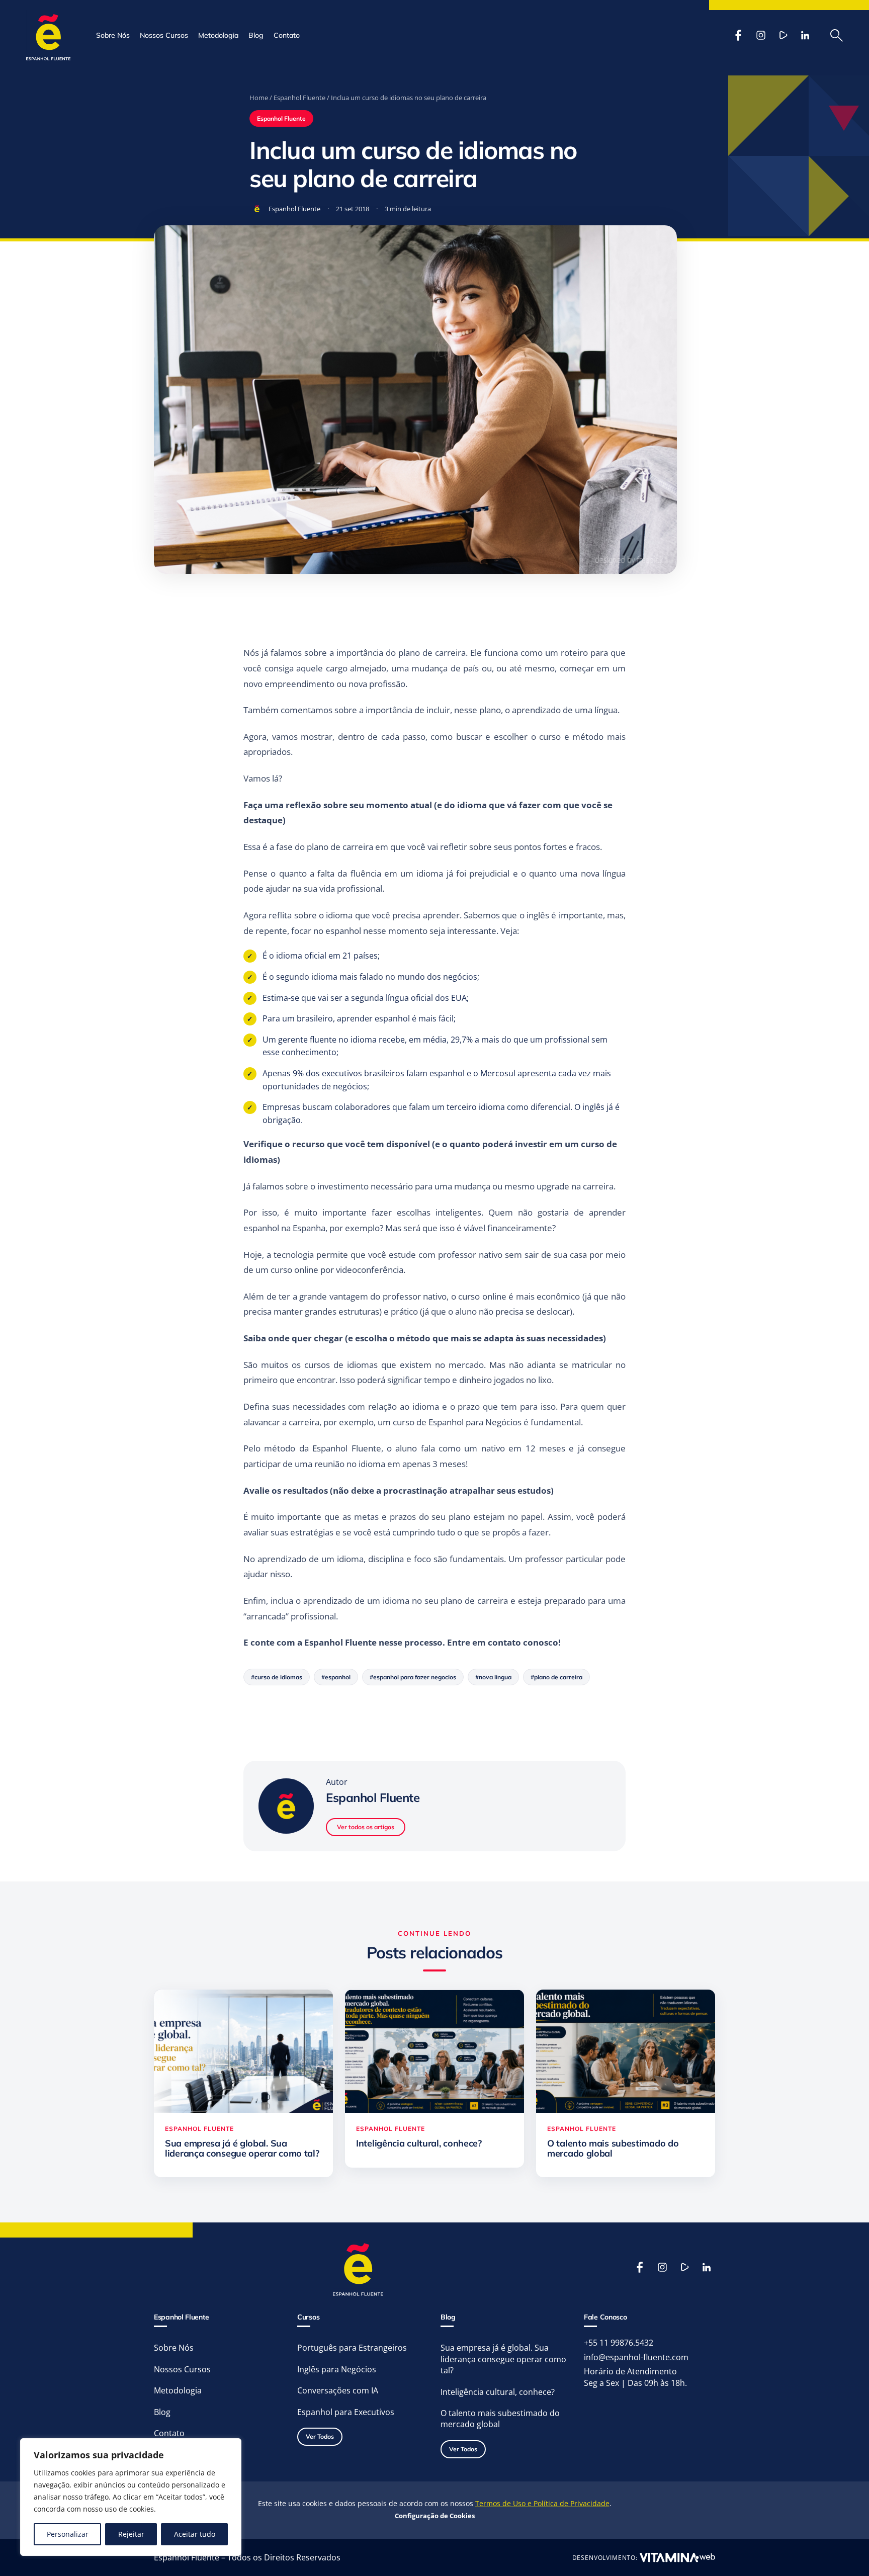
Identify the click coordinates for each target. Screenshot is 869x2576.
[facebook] (739, 35)
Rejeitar (131, 2534)
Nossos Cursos (164, 35)
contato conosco (522, 1642)
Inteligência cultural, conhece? (498, 2392)
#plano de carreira (556, 1677)
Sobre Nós (113, 35)
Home (259, 98)
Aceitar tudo (195, 2534)
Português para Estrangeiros (352, 2348)
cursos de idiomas (341, 1365)
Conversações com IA (338, 2390)
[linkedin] (805, 35)
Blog (256, 35)
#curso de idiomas (277, 1677)
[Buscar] (837, 35)
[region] (131, 2497)
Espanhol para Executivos (346, 2412)
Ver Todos (320, 2436)
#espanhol (336, 1677)
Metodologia (218, 35)
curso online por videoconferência (337, 1270)
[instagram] (761, 35)
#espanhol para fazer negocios (413, 1677)
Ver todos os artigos (366, 1827)
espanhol (343, 931)
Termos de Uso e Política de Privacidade (542, 2503)
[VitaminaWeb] (677, 2557)
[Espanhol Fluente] (49, 35)
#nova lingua (493, 1677)
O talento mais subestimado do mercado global (500, 2419)
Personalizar (68, 2534)
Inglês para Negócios (337, 2369)
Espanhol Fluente (299, 98)
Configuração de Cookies (435, 2516)
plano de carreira (432, 653)
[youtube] (783, 35)
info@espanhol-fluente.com (636, 2357)
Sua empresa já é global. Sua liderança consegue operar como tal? (503, 2359)
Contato (287, 35)
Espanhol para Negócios (475, 1422)
